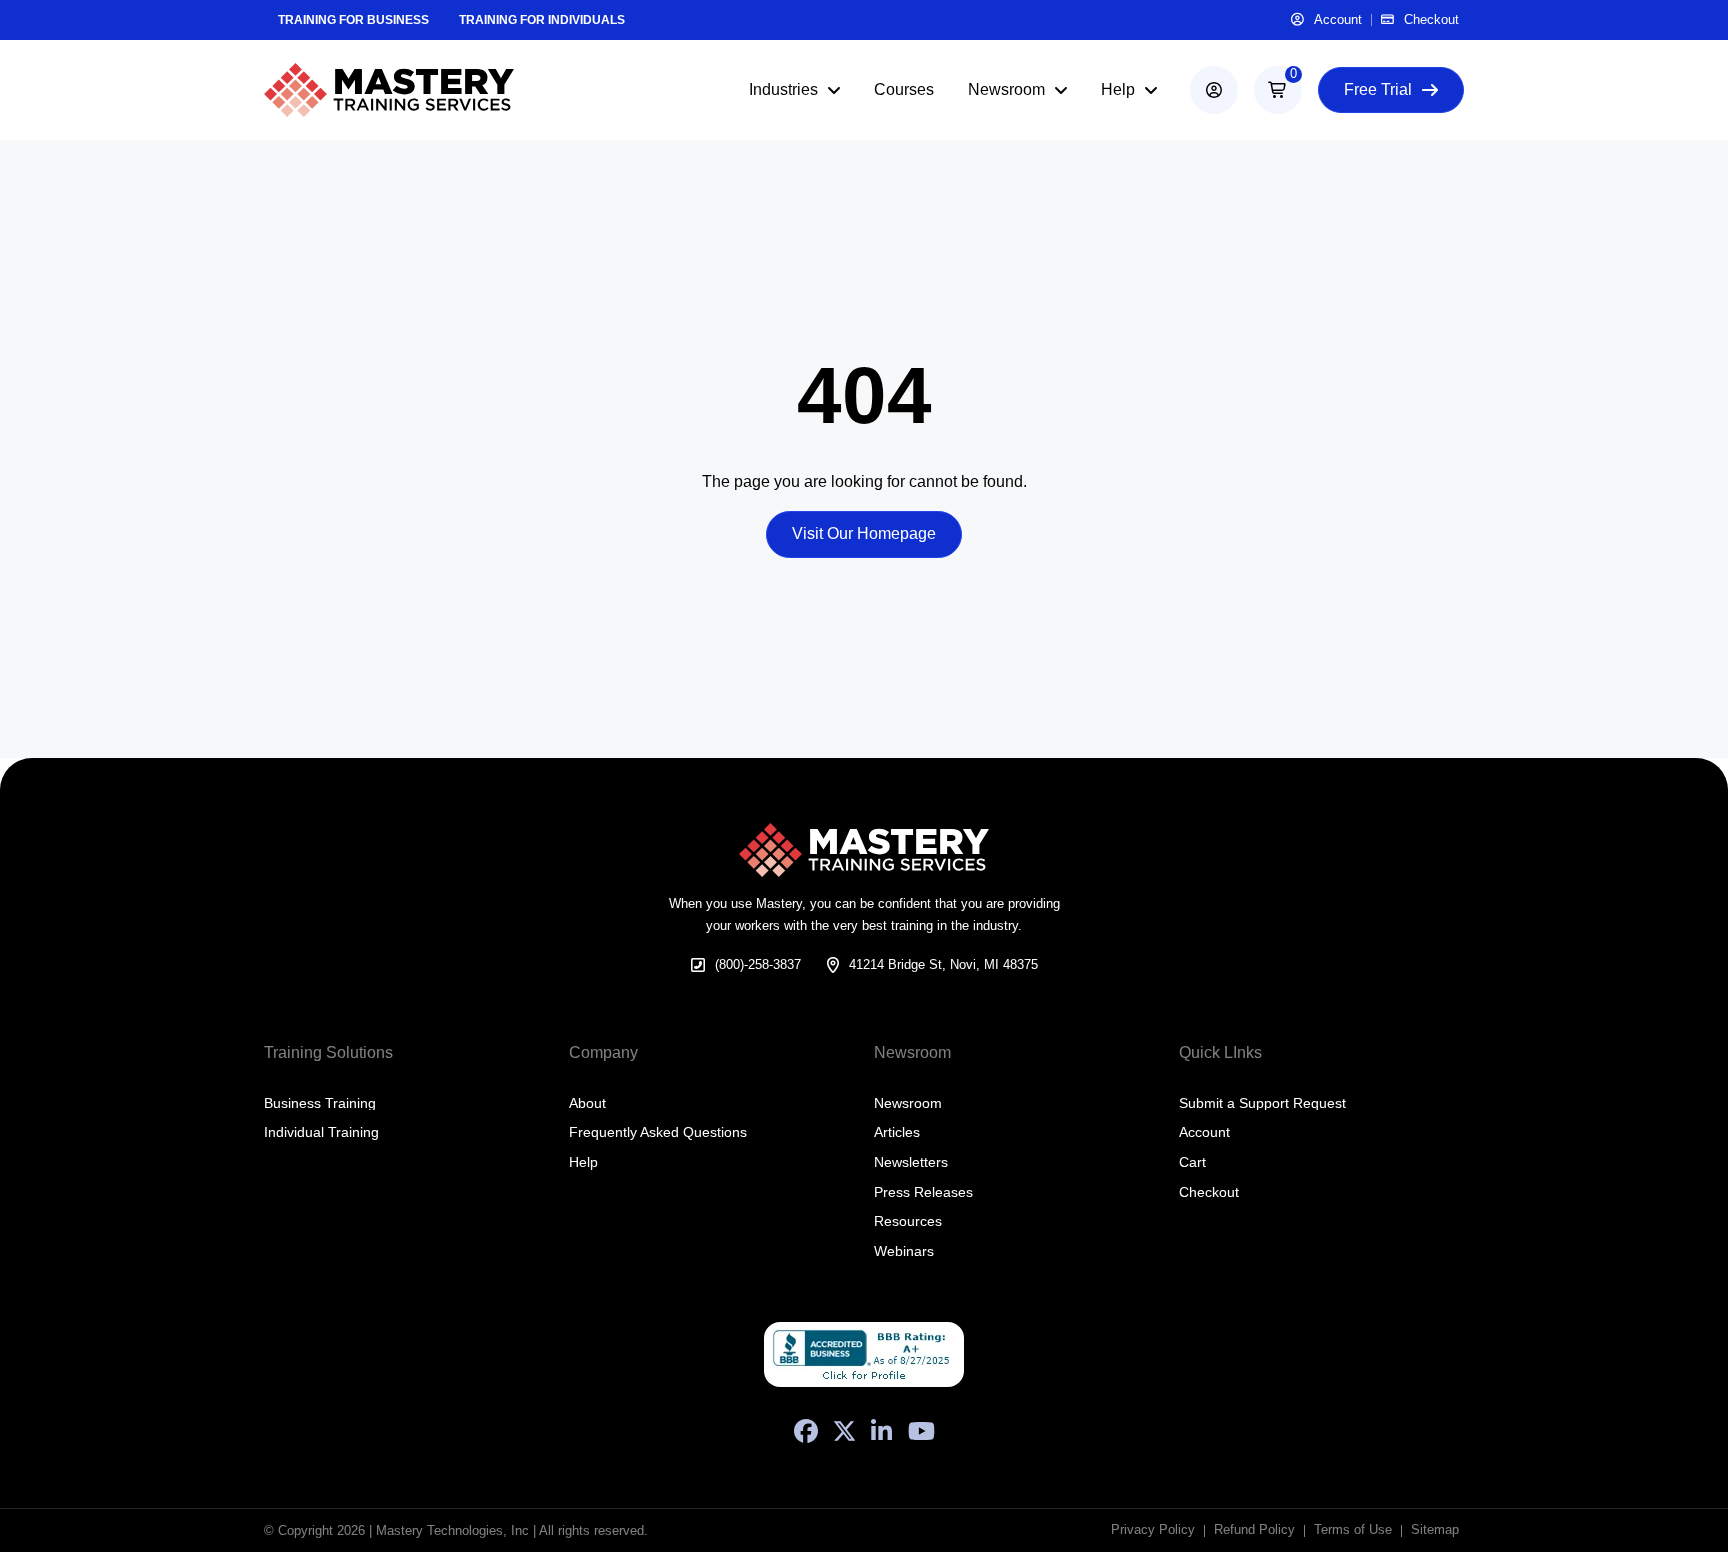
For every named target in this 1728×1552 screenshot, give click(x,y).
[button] (1278, 90)
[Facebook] (806, 1431)
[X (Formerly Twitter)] (844, 1431)
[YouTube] (921, 1431)
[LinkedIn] (881, 1431)
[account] (1214, 90)
